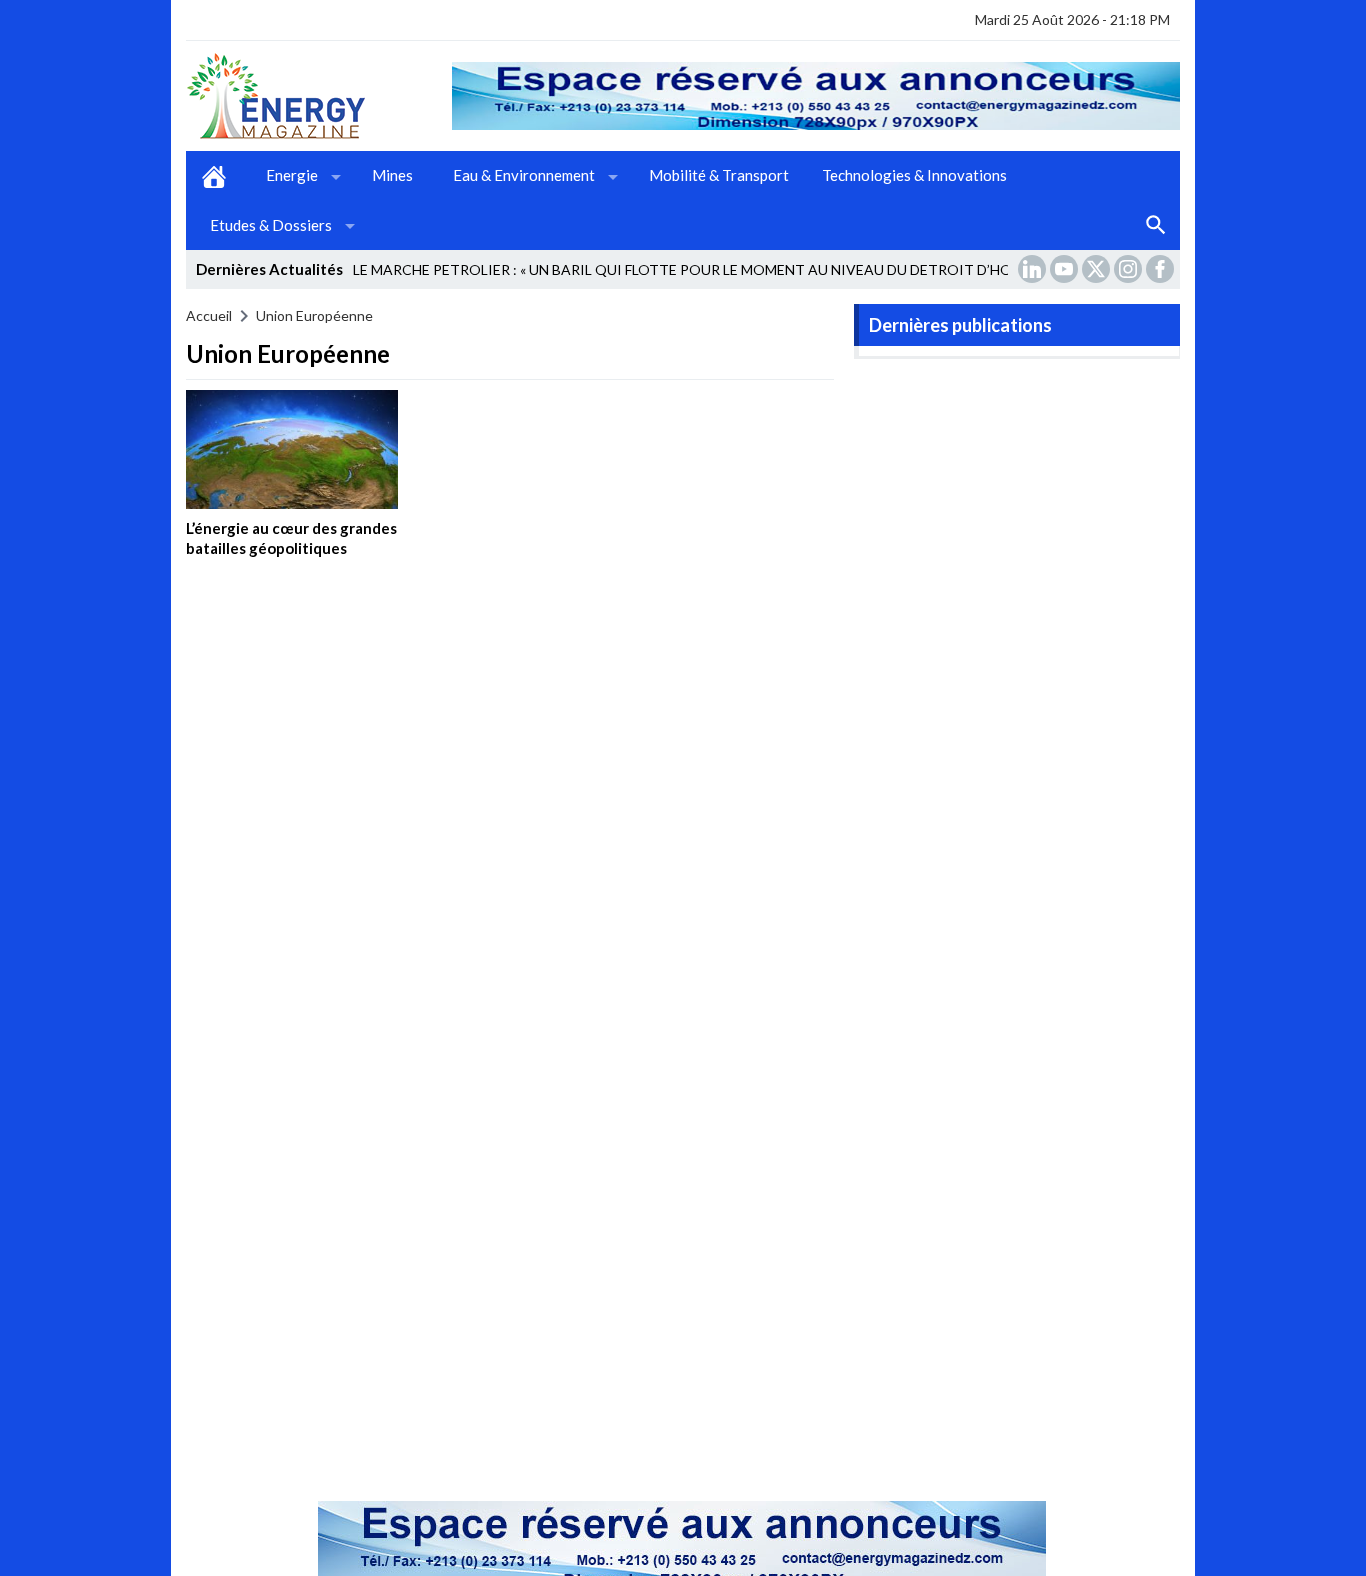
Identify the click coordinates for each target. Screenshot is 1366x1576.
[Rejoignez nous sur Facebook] (1162, 269)
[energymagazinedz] (319, 96)
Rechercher (1156, 226)
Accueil (214, 176)
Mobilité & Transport (719, 175)
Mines (392, 175)
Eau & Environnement (524, 175)
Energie (292, 175)
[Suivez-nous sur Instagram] (1130, 269)
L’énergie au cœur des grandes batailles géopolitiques (291, 538)
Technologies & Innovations (914, 175)
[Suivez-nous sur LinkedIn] (1034, 269)
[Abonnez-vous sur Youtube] (1066, 269)
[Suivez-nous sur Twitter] (1098, 269)
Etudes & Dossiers (271, 225)
